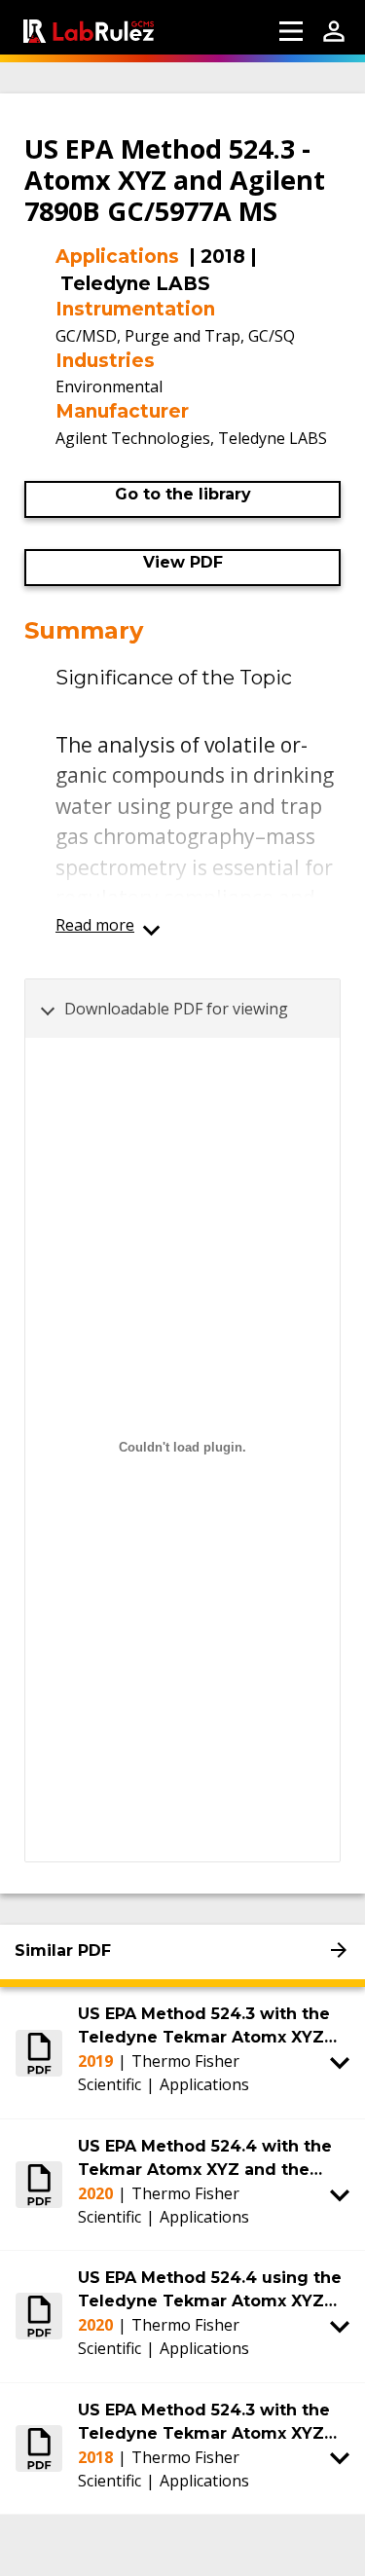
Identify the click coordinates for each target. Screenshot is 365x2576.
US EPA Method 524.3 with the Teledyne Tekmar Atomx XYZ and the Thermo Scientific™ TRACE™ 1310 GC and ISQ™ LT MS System (204, 2027)
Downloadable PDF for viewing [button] (176, 1009)
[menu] (291, 31)
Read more (95, 925)
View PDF (183, 562)
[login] (334, 31)
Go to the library (183, 494)
